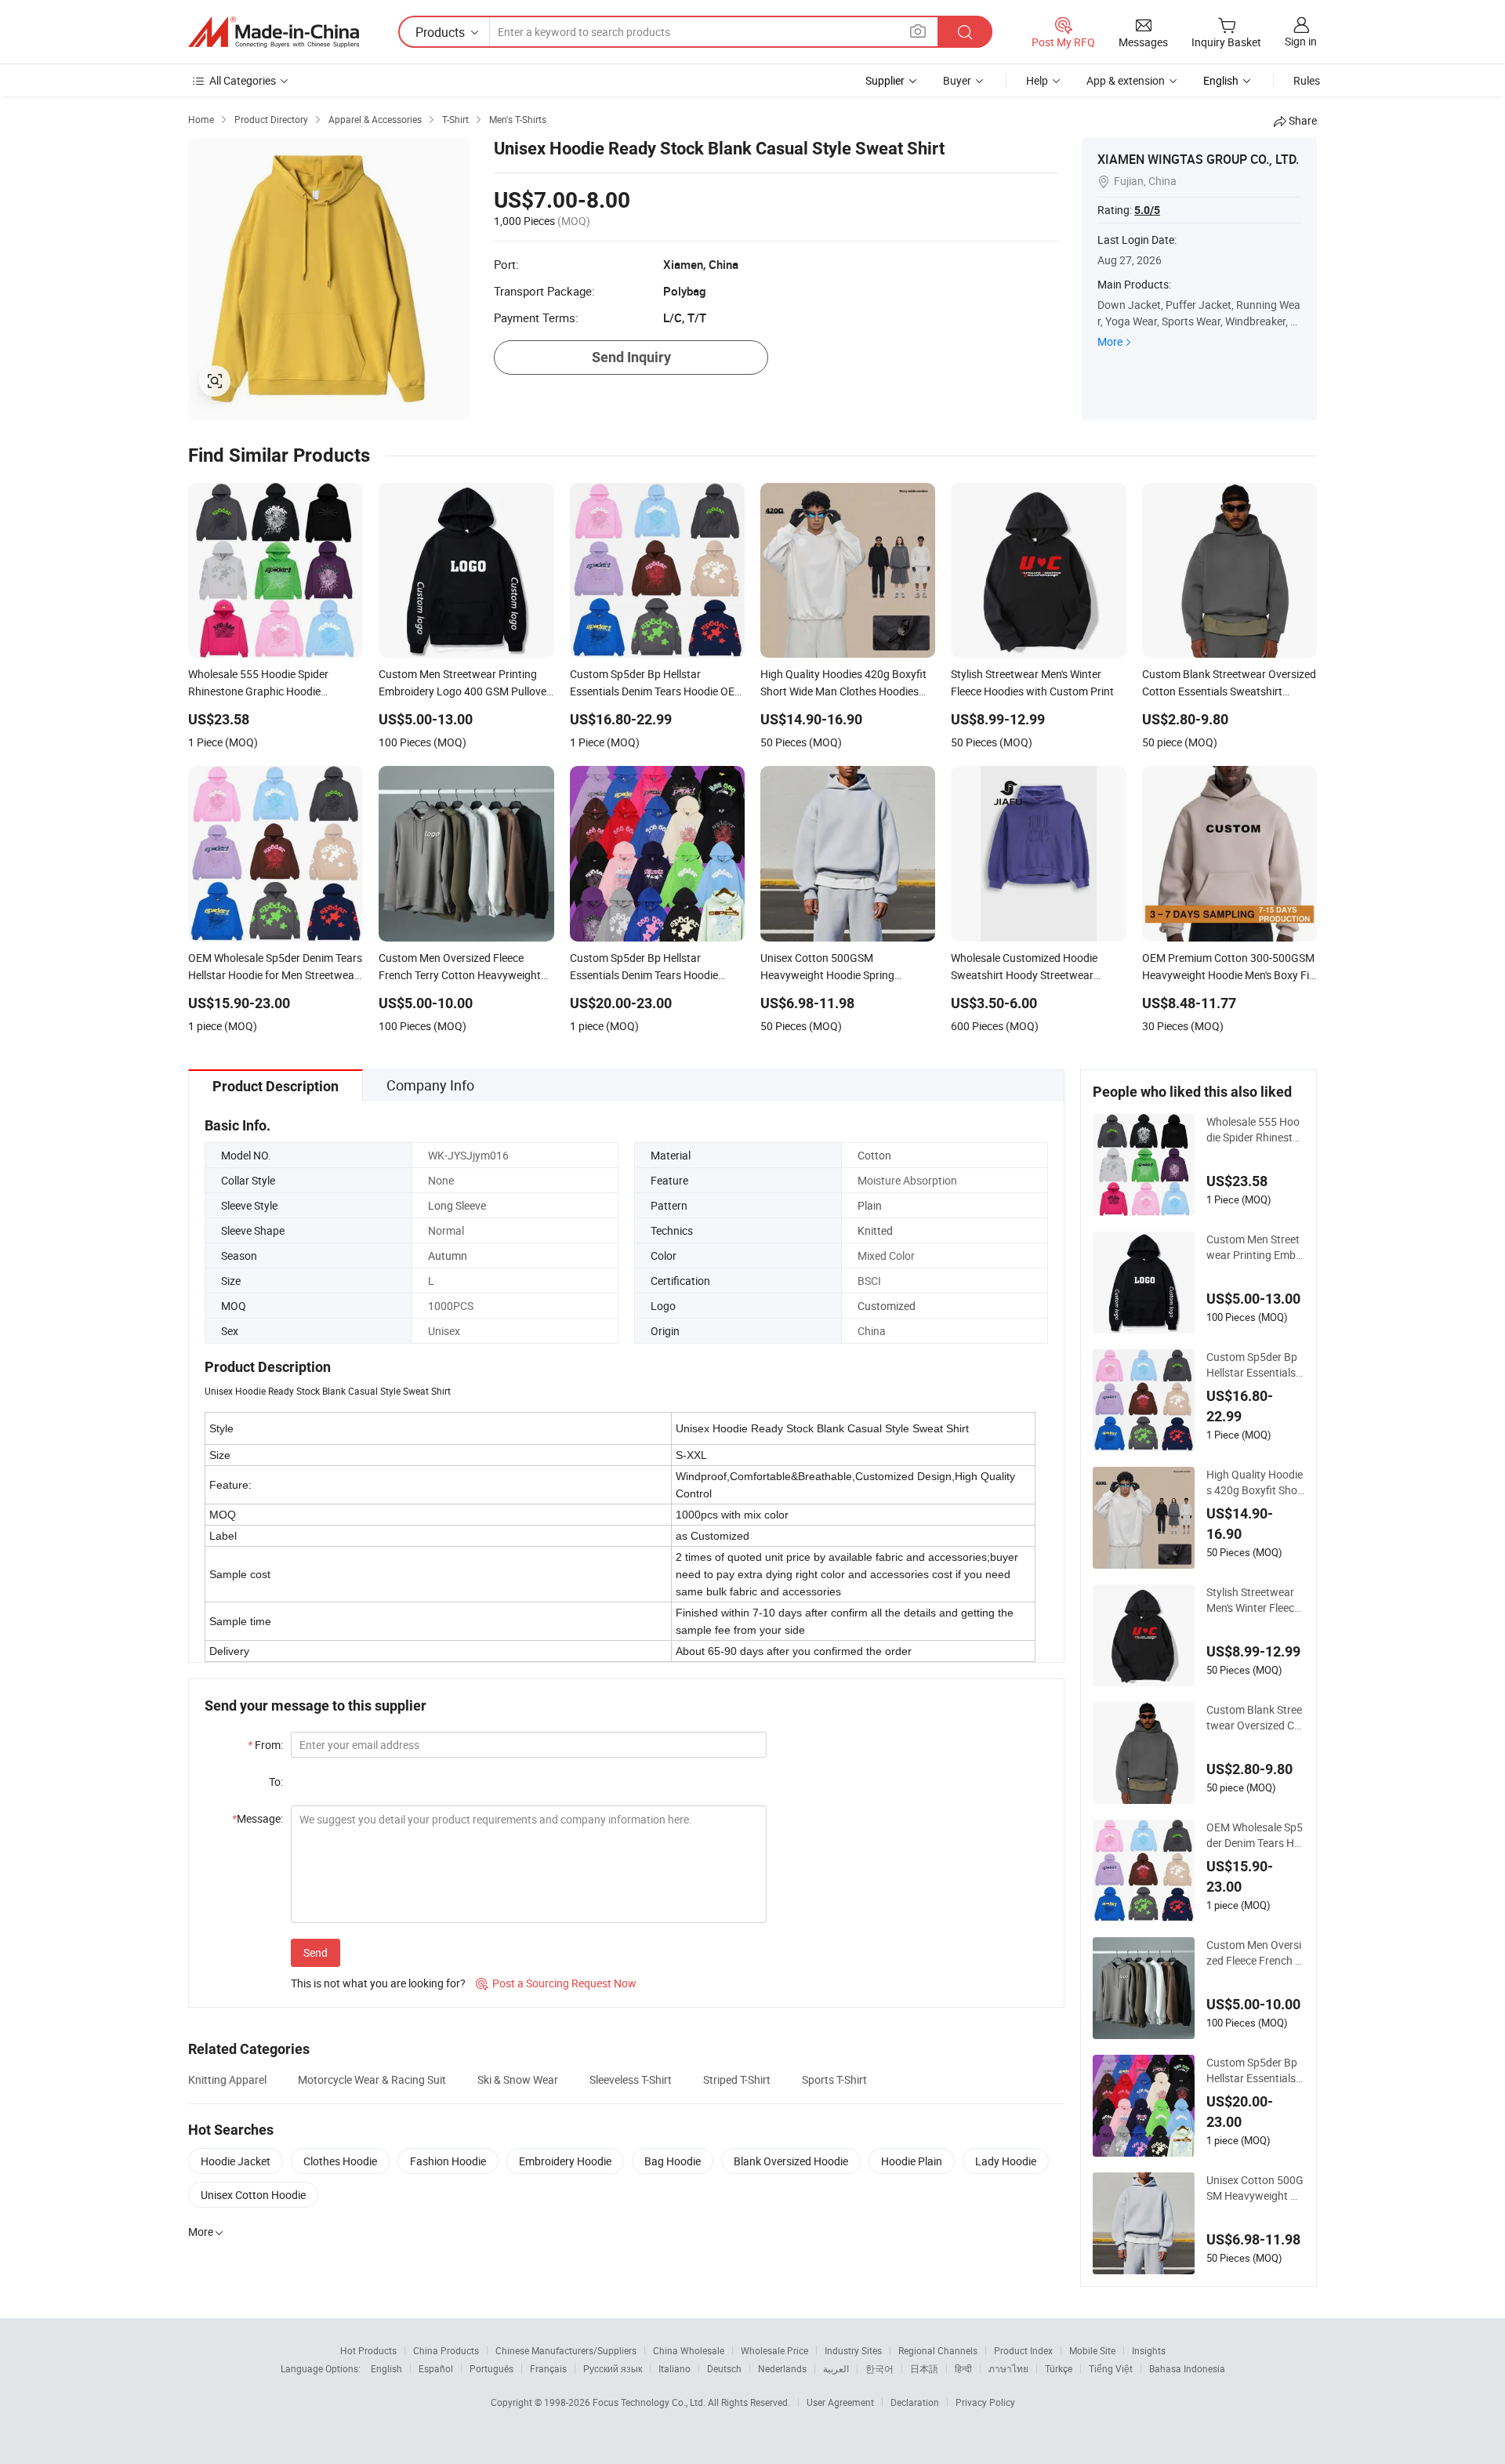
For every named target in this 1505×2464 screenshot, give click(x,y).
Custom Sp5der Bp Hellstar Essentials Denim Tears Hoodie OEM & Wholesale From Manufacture (1255, 1365)
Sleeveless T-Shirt (631, 2079)
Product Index (1023, 2350)
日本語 (924, 2368)
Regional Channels (938, 2350)
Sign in (1301, 41)
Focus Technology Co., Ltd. (650, 2402)
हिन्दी (963, 2368)
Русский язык (613, 2368)
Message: (257, 1818)
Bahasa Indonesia (1187, 2368)
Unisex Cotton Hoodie (253, 2195)
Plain (870, 1205)
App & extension (1126, 80)
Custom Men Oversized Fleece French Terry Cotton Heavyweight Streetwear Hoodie (1255, 1953)
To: (276, 1782)
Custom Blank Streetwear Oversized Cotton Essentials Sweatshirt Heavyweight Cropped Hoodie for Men (1255, 1718)
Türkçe (1059, 2368)
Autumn (448, 1256)
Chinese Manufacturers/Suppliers (566, 2350)
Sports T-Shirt (834, 2079)
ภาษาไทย (1008, 2368)
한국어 (879, 2368)
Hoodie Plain (912, 2161)
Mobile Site (1092, 2350)
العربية (836, 2368)
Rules (1307, 80)
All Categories (243, 80)
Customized (887, 1306)
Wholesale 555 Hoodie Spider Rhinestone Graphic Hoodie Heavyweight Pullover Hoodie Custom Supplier (1254, 1130)
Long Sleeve (457, 1205)
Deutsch (724, 2368)
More (1110, 341)
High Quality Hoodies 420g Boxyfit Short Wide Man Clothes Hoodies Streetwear (1255, 1482)
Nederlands (782, 2368)
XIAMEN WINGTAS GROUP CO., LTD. (1198, 159)
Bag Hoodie (673, 2161)
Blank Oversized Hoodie (791, 2161)
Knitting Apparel (227, 2079)
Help (1037, 80)
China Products (446, 2350)
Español (436, 2368)
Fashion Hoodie (448, 2161)
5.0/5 (1147, 210)
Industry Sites (853, 2350)
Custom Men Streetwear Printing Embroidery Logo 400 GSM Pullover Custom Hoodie (1254, 1247)
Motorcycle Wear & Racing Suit (372, 2079)
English (386, 2368)
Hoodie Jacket (236, 2161)
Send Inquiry (631, 357)
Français (548, 2368)
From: (265, 1745)
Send (316, 1952)
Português (491, 2368)
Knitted (875, 1230)
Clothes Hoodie (340, 2161)
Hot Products (368, 2350)
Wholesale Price (774, 2350)
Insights (1149, 2350)
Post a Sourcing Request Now (556, 1983)
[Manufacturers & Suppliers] (274, 32)
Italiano (675, 2368)
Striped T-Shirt (737, 2079)
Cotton (874, 1155)
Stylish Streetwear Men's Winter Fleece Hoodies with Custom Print (1254, 1600)
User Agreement (840, 2402)
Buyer (957, 80)
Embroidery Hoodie (565, 2161)
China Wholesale (689, 2350)
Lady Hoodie (1006, 2161)
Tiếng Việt (1111, 2368)
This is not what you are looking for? (378, 1983)
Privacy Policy (985, 2402)
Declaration (915, 2402)
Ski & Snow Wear (518, 2079)
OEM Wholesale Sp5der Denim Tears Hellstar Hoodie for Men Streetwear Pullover (1255, 1835)
